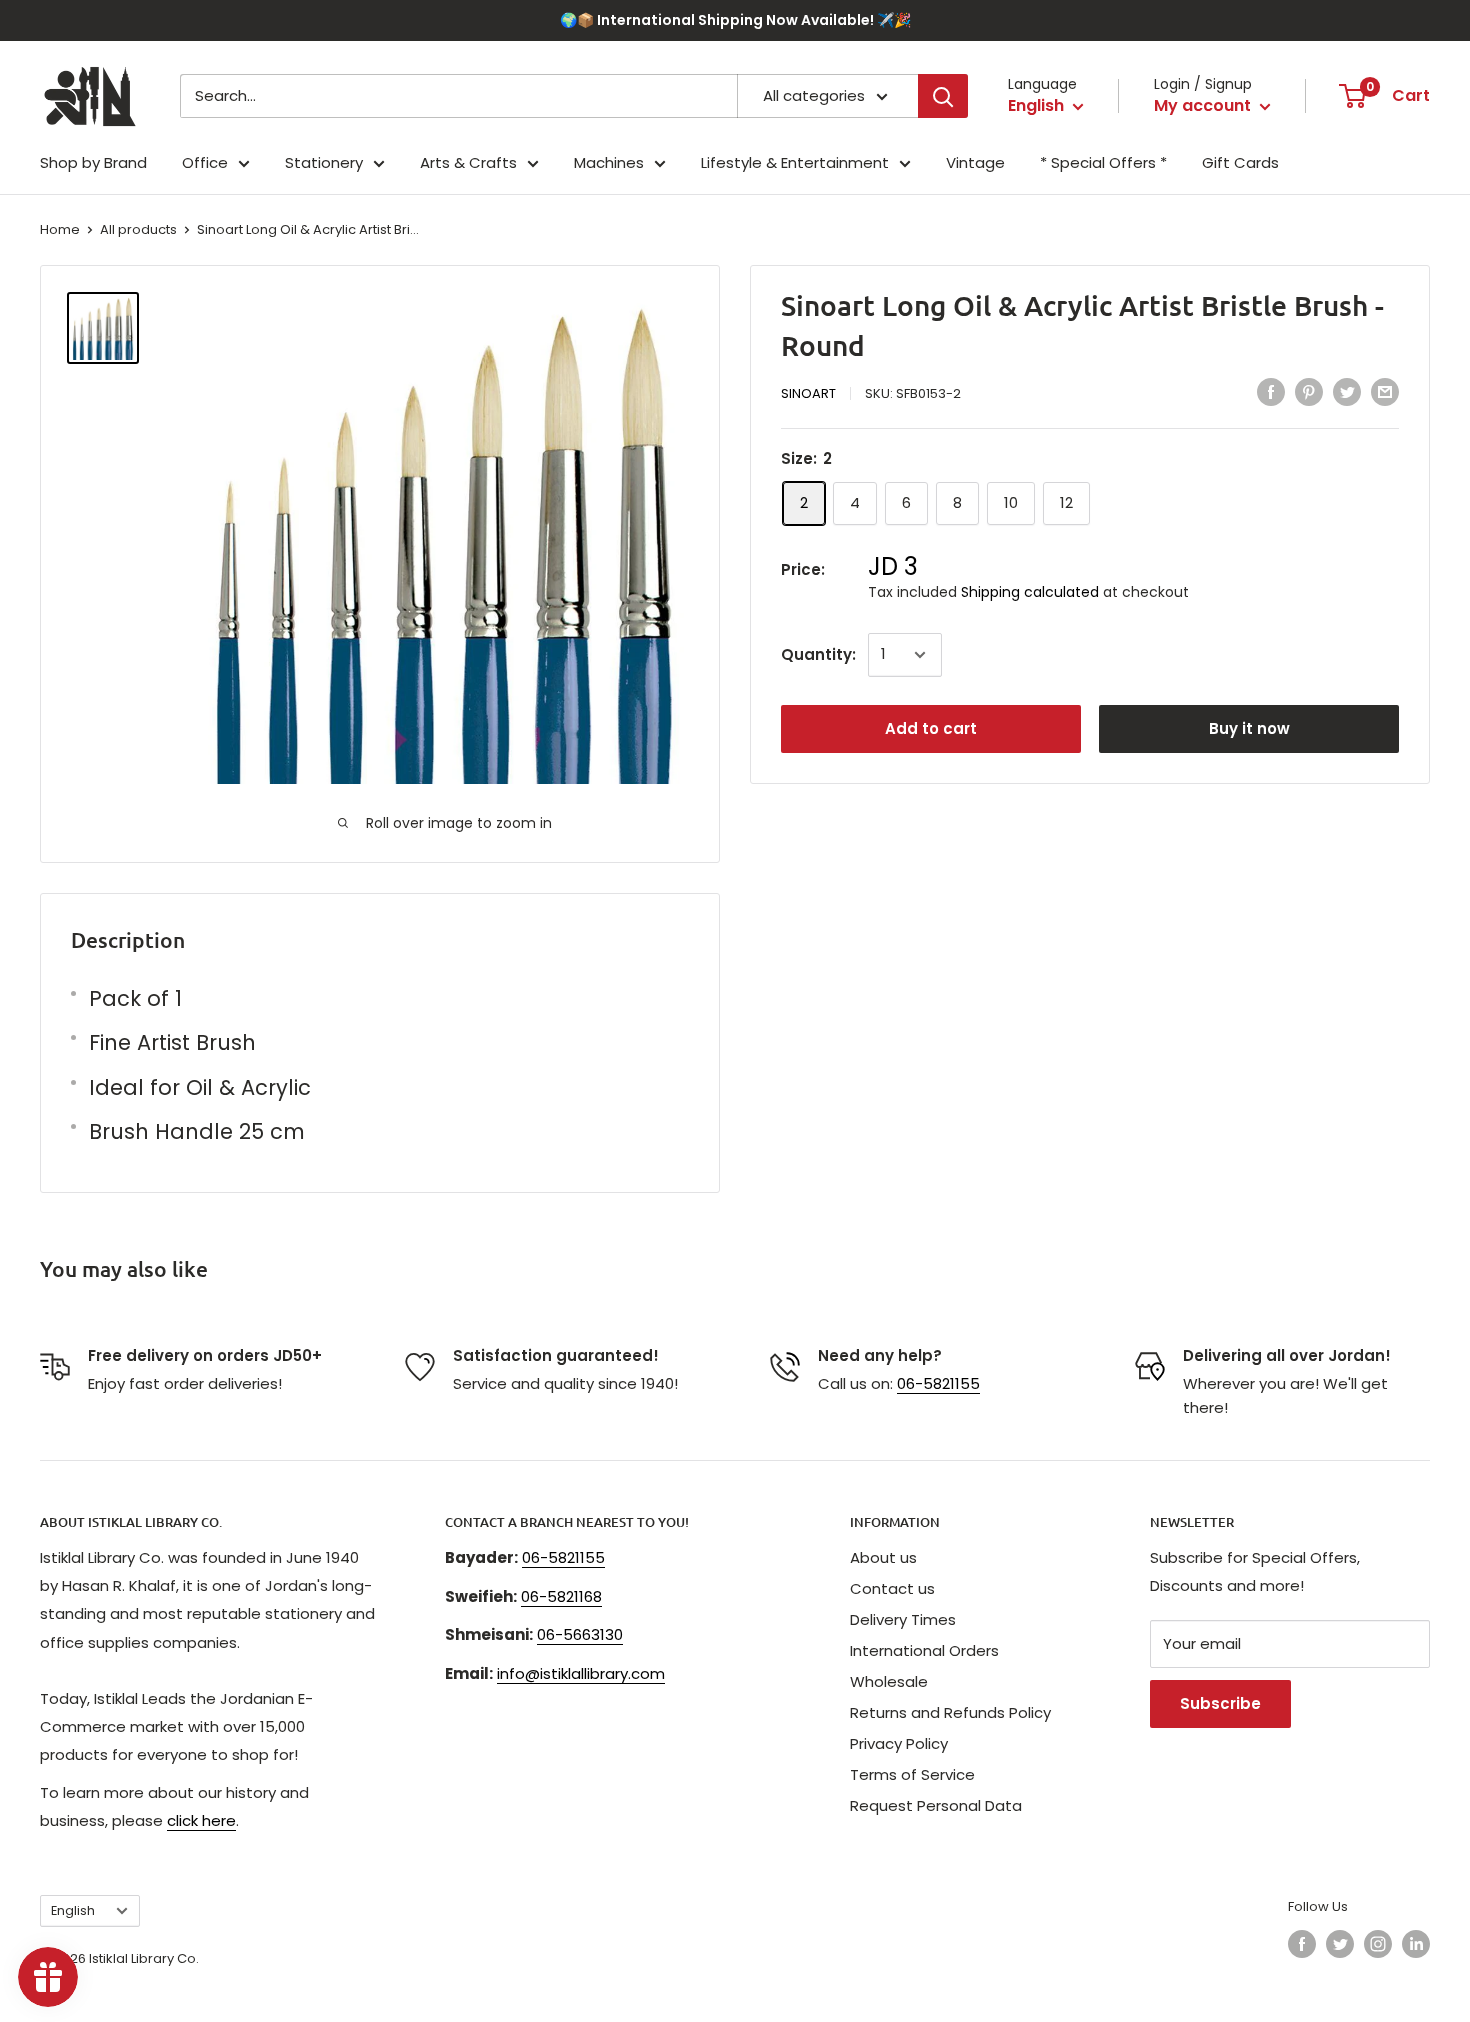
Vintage (975, 162)
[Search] (943, 96)
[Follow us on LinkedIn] (1416, 1944)
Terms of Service (912, 1774)
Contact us (892, 1588)
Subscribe (1220, 1703)
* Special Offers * (1103, 162)
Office (205, 162)
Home (60, 229)
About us (883, 1557)
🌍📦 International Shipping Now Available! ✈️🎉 (735, 20)
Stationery (324, 162)
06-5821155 (938, 1383)
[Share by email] (1385, 391)
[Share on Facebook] (1271, 391)
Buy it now (1249, 728)
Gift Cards (1240, 162)
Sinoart (808, 393)
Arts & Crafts (468, 162)
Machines (609, 162)
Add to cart (931, 728)
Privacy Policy (899, 1743)
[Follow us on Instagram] (1378, 1944)
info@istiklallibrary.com (581, 1673)
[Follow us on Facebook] (1302, 1944)
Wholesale (889, 1681)
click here (201, 1820)
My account (1204, 106)
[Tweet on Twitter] (1347, 391)
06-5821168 (561, 1596)
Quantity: (818, 654)
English (73, 1910)
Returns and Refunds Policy (950, 1712)
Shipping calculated (1030, 591)
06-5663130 (580, 1634)
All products (138, 229)
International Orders (924, 1650)
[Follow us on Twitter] (1340, 1944)
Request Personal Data (936, 1805)
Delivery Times (903, 1619)
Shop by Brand (93, 162)
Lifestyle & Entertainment (795, 162)
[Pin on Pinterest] (1309, 391)
